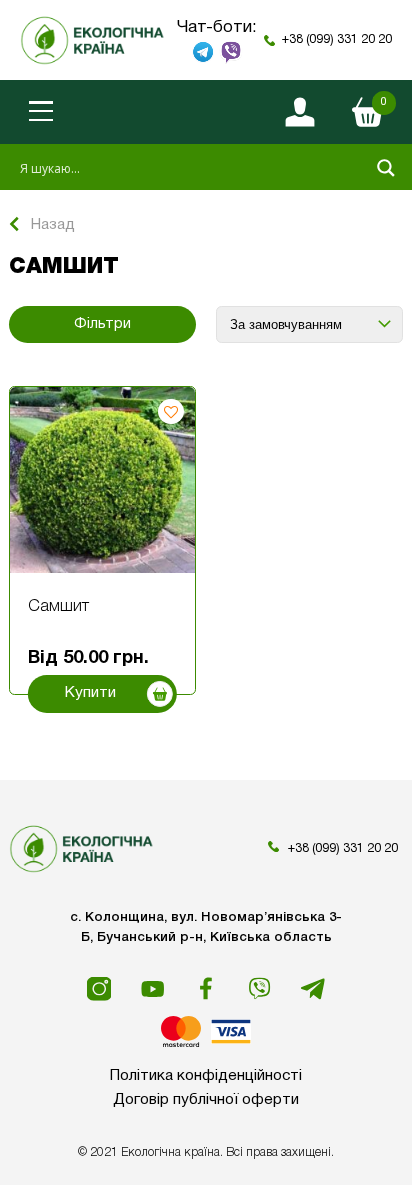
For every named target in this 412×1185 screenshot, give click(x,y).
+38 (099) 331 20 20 (337, 39)
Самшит (58, 606)
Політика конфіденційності (206, 1076)
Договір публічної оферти (206, 1100)
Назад (53, 225)
